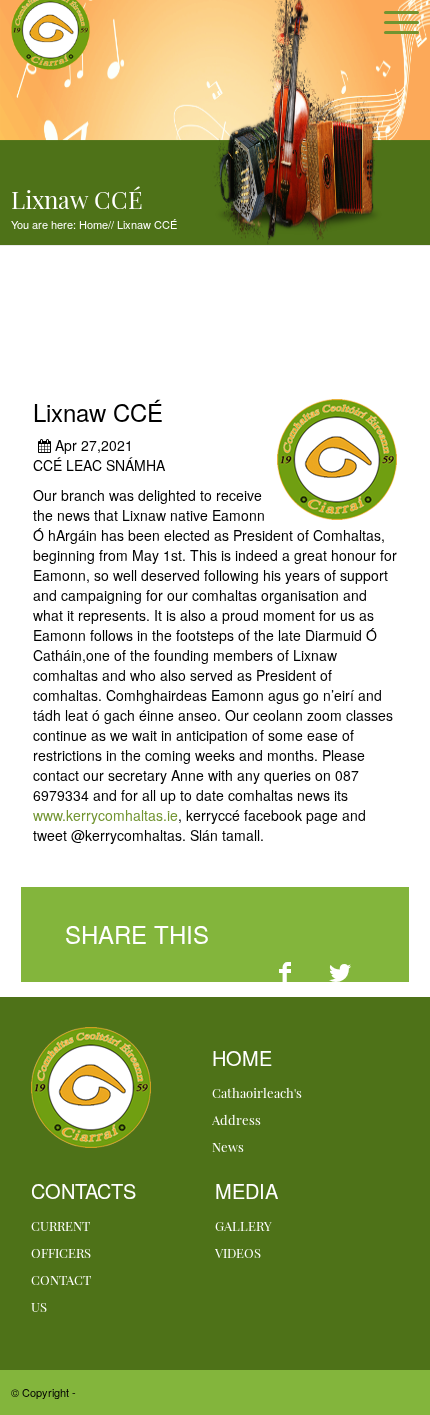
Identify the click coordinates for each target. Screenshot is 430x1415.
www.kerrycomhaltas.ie (105, 815)
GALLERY (243, 1225)
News (228, 1146)
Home (92, 224)
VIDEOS (238, 1252)
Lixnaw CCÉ (145, 224)
